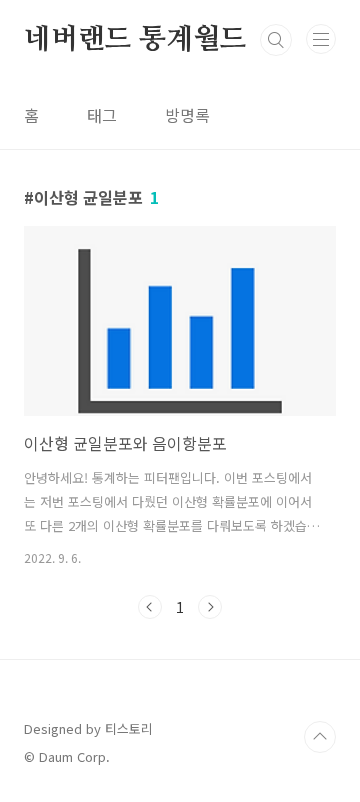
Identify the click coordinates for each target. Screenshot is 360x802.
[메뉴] (321, 39)
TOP (320, 737)
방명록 (187, 115)
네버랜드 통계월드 (135, 40)
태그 (102, 115)
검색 (276, 40)
